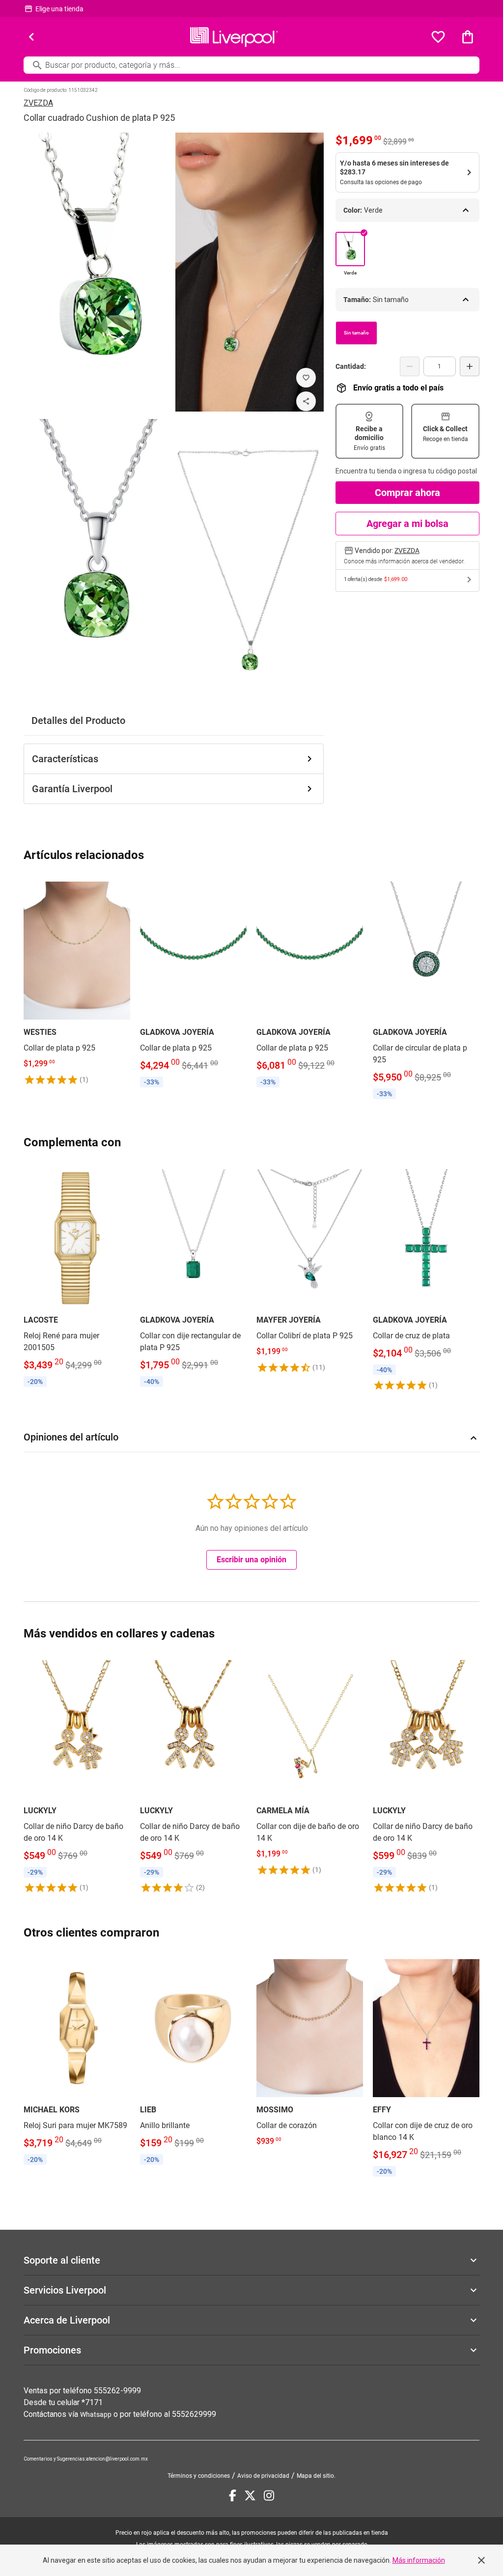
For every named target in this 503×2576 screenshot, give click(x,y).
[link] (77, 982)
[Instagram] (269, 2495)
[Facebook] (233, 2495)
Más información (419, 2560)
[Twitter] (250, 2495)
